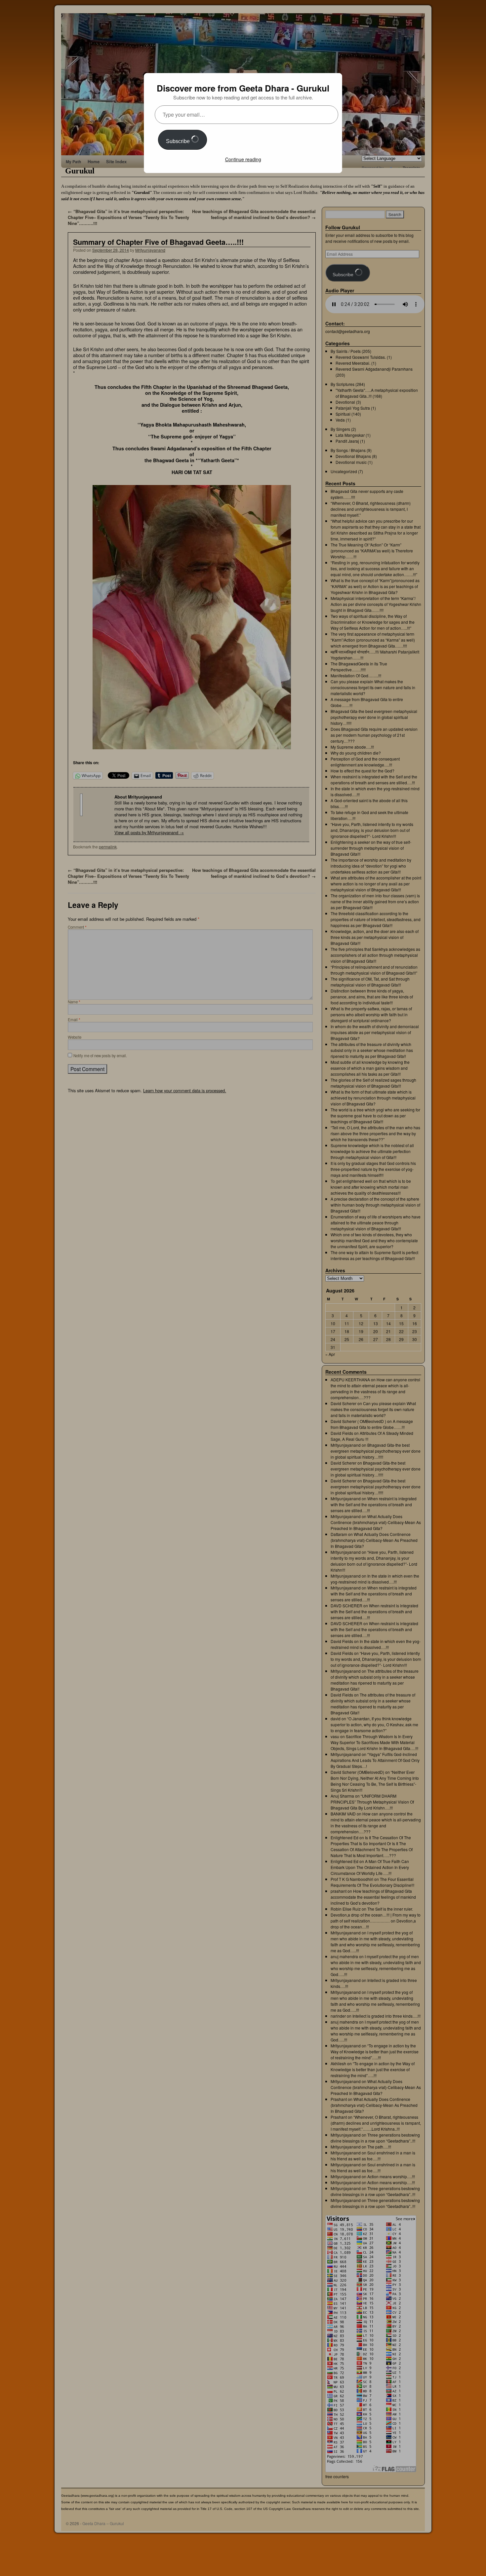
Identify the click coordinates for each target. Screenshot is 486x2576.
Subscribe (179, 141)
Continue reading (243, 159)
